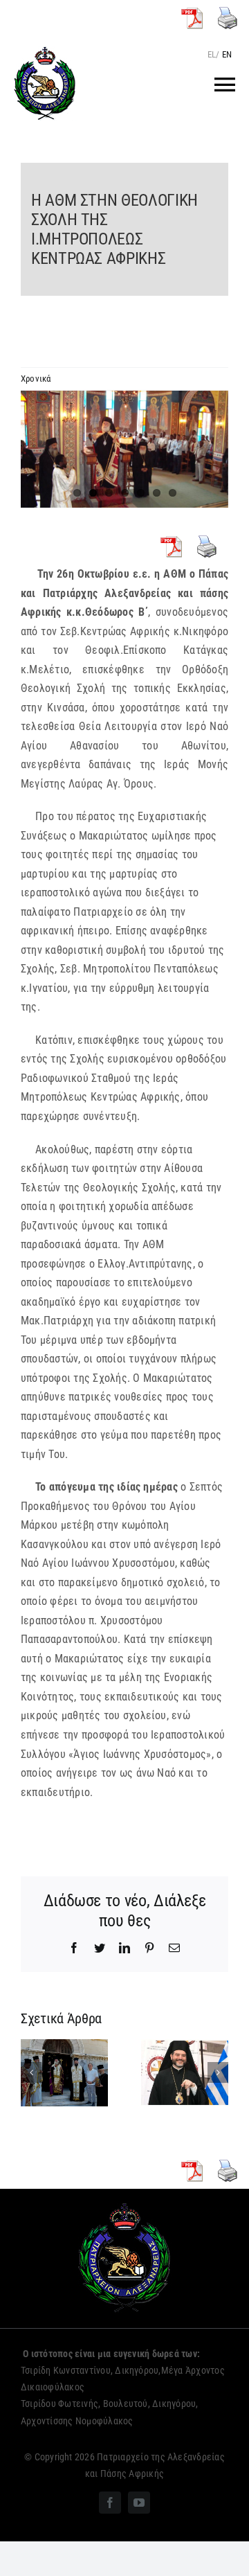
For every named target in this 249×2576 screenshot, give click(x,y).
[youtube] (139, 2503)
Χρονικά (36, 379)
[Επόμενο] (218, 2072)
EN (227, 54)
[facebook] (110, 2503)
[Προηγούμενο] (31, 2072)
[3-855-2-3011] (124, 449)
